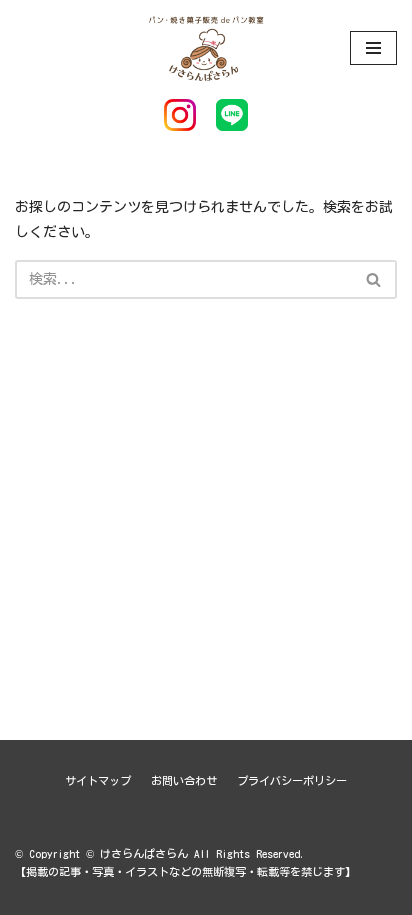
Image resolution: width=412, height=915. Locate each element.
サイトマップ (98, 780)
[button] (373, 279)
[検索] (374, 279)
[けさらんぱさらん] (206, 47)
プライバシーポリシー (292, 780)
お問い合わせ (184, 780)
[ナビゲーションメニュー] (373, 48)
